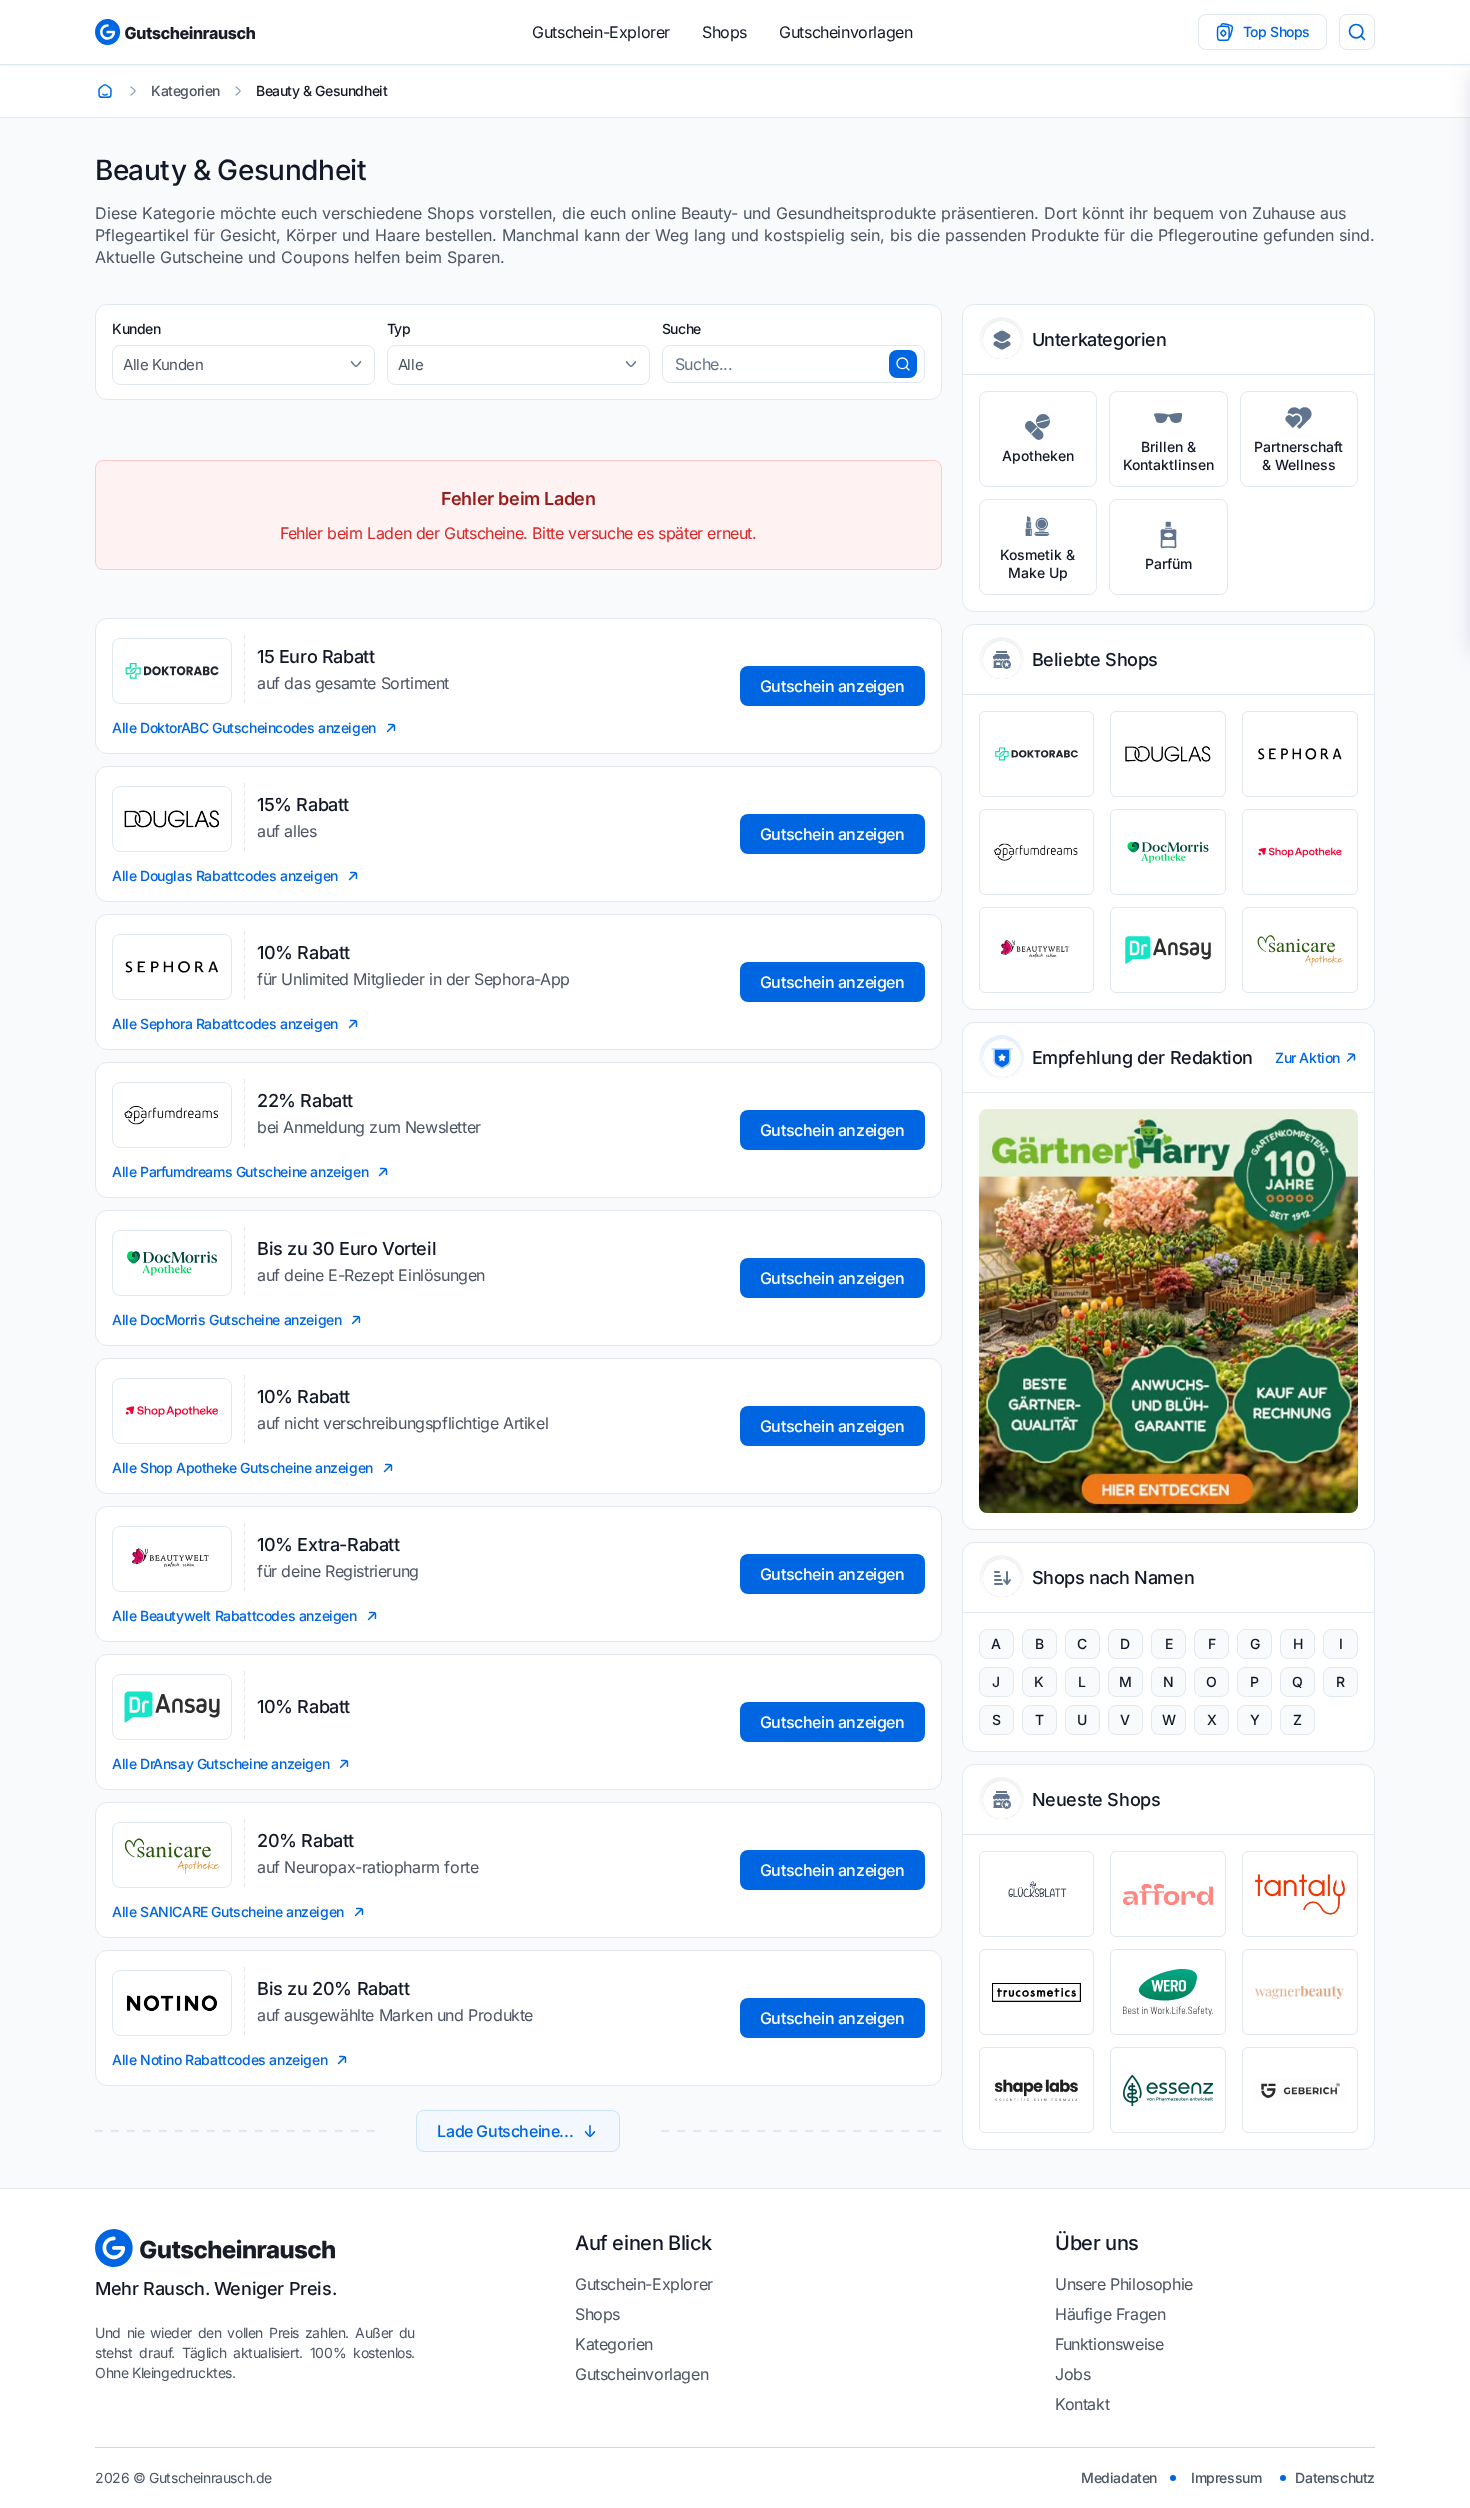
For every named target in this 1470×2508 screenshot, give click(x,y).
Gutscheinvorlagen (845, 32)
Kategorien (614, 2344)
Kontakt (1082, 2404)
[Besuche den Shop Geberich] (1300, 2090)
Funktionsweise (1109, 2344)
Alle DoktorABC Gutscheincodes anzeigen (244, 727)
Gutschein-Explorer (601, 32)
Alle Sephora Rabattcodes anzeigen (225, 1023)
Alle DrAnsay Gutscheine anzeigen (220, 1763)
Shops (724, 32)
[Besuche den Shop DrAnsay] (1168, 950)
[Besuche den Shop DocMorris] (1168, 852)
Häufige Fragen (1110, 2314)
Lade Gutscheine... (505, 2131)
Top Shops (1276, 31)
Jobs (1072, 2374)
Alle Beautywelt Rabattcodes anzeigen (234, 1615)
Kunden (136, 328)
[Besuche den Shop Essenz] (1168, 2090)
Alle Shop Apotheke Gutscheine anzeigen (242, 1467)
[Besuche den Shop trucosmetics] (1037, 1992)
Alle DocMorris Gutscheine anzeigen (226, 1319)
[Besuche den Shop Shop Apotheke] (1300, 852)
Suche (681, 328)
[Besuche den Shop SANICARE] (1300, 950)
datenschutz (1335, 2477)
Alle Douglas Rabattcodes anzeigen (225, 875)
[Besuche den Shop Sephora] (1300, 754)
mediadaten (1119, 2477)
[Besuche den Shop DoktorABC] (1037, 754)
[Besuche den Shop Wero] (1168, 1992)
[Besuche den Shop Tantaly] (1300, 1894)
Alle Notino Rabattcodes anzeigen (219, 2059)
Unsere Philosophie (1124, 2284)
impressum (1226, 2477)
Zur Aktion (1307, 1057)
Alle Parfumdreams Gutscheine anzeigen (240, 1171)
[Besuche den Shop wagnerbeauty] (1300, 1992)
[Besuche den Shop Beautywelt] (1037, 950)
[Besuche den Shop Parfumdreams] (1037, 852)
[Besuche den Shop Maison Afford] (1168, 1894)
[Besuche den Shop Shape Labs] (1037, 2090)
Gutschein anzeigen (832, 686)
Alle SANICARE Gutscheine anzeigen (228, 1911)
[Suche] (1357, 32)
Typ (399, 328)
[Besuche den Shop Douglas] (1168, 754)
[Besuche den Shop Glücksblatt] (1037, 1894)
